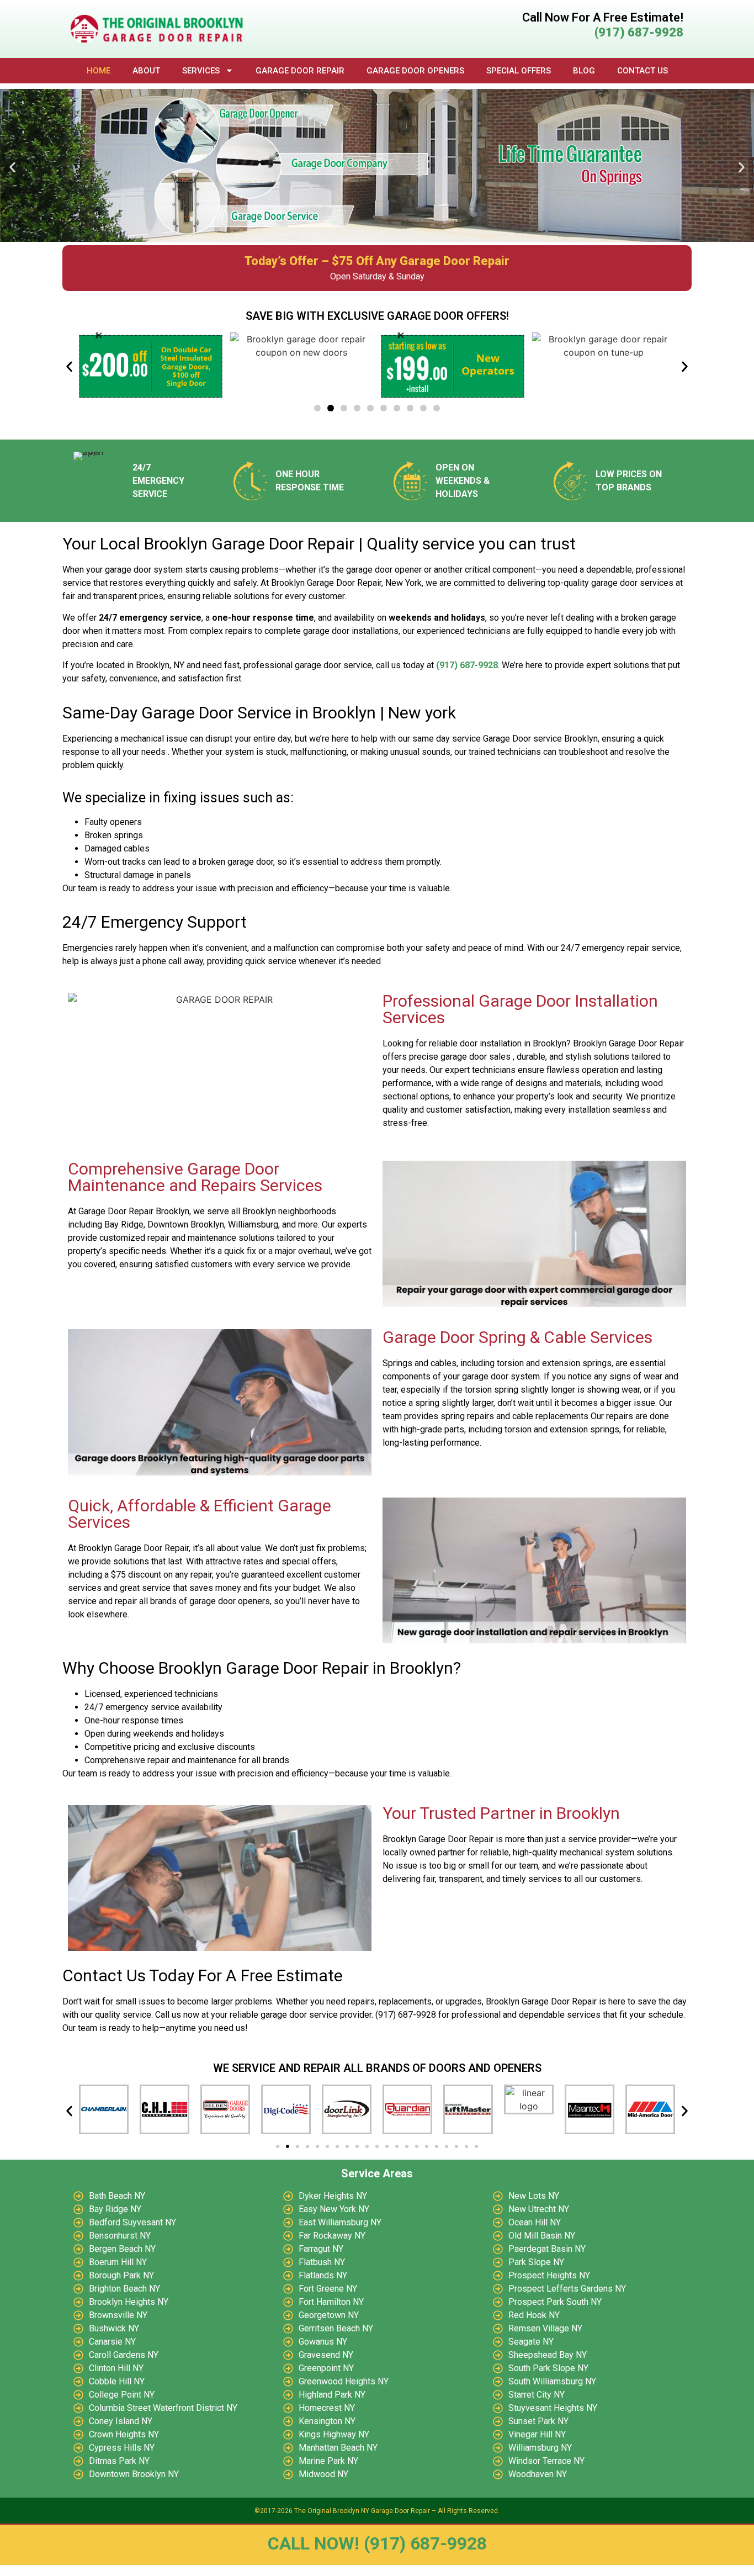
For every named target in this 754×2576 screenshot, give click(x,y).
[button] (12, 167)
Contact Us (643, 71)
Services (201, 71)
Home (99, 71)
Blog (584, 71)
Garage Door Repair (300, 71)
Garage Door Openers (415, 71)
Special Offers (519, 71)
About (146, 71)
